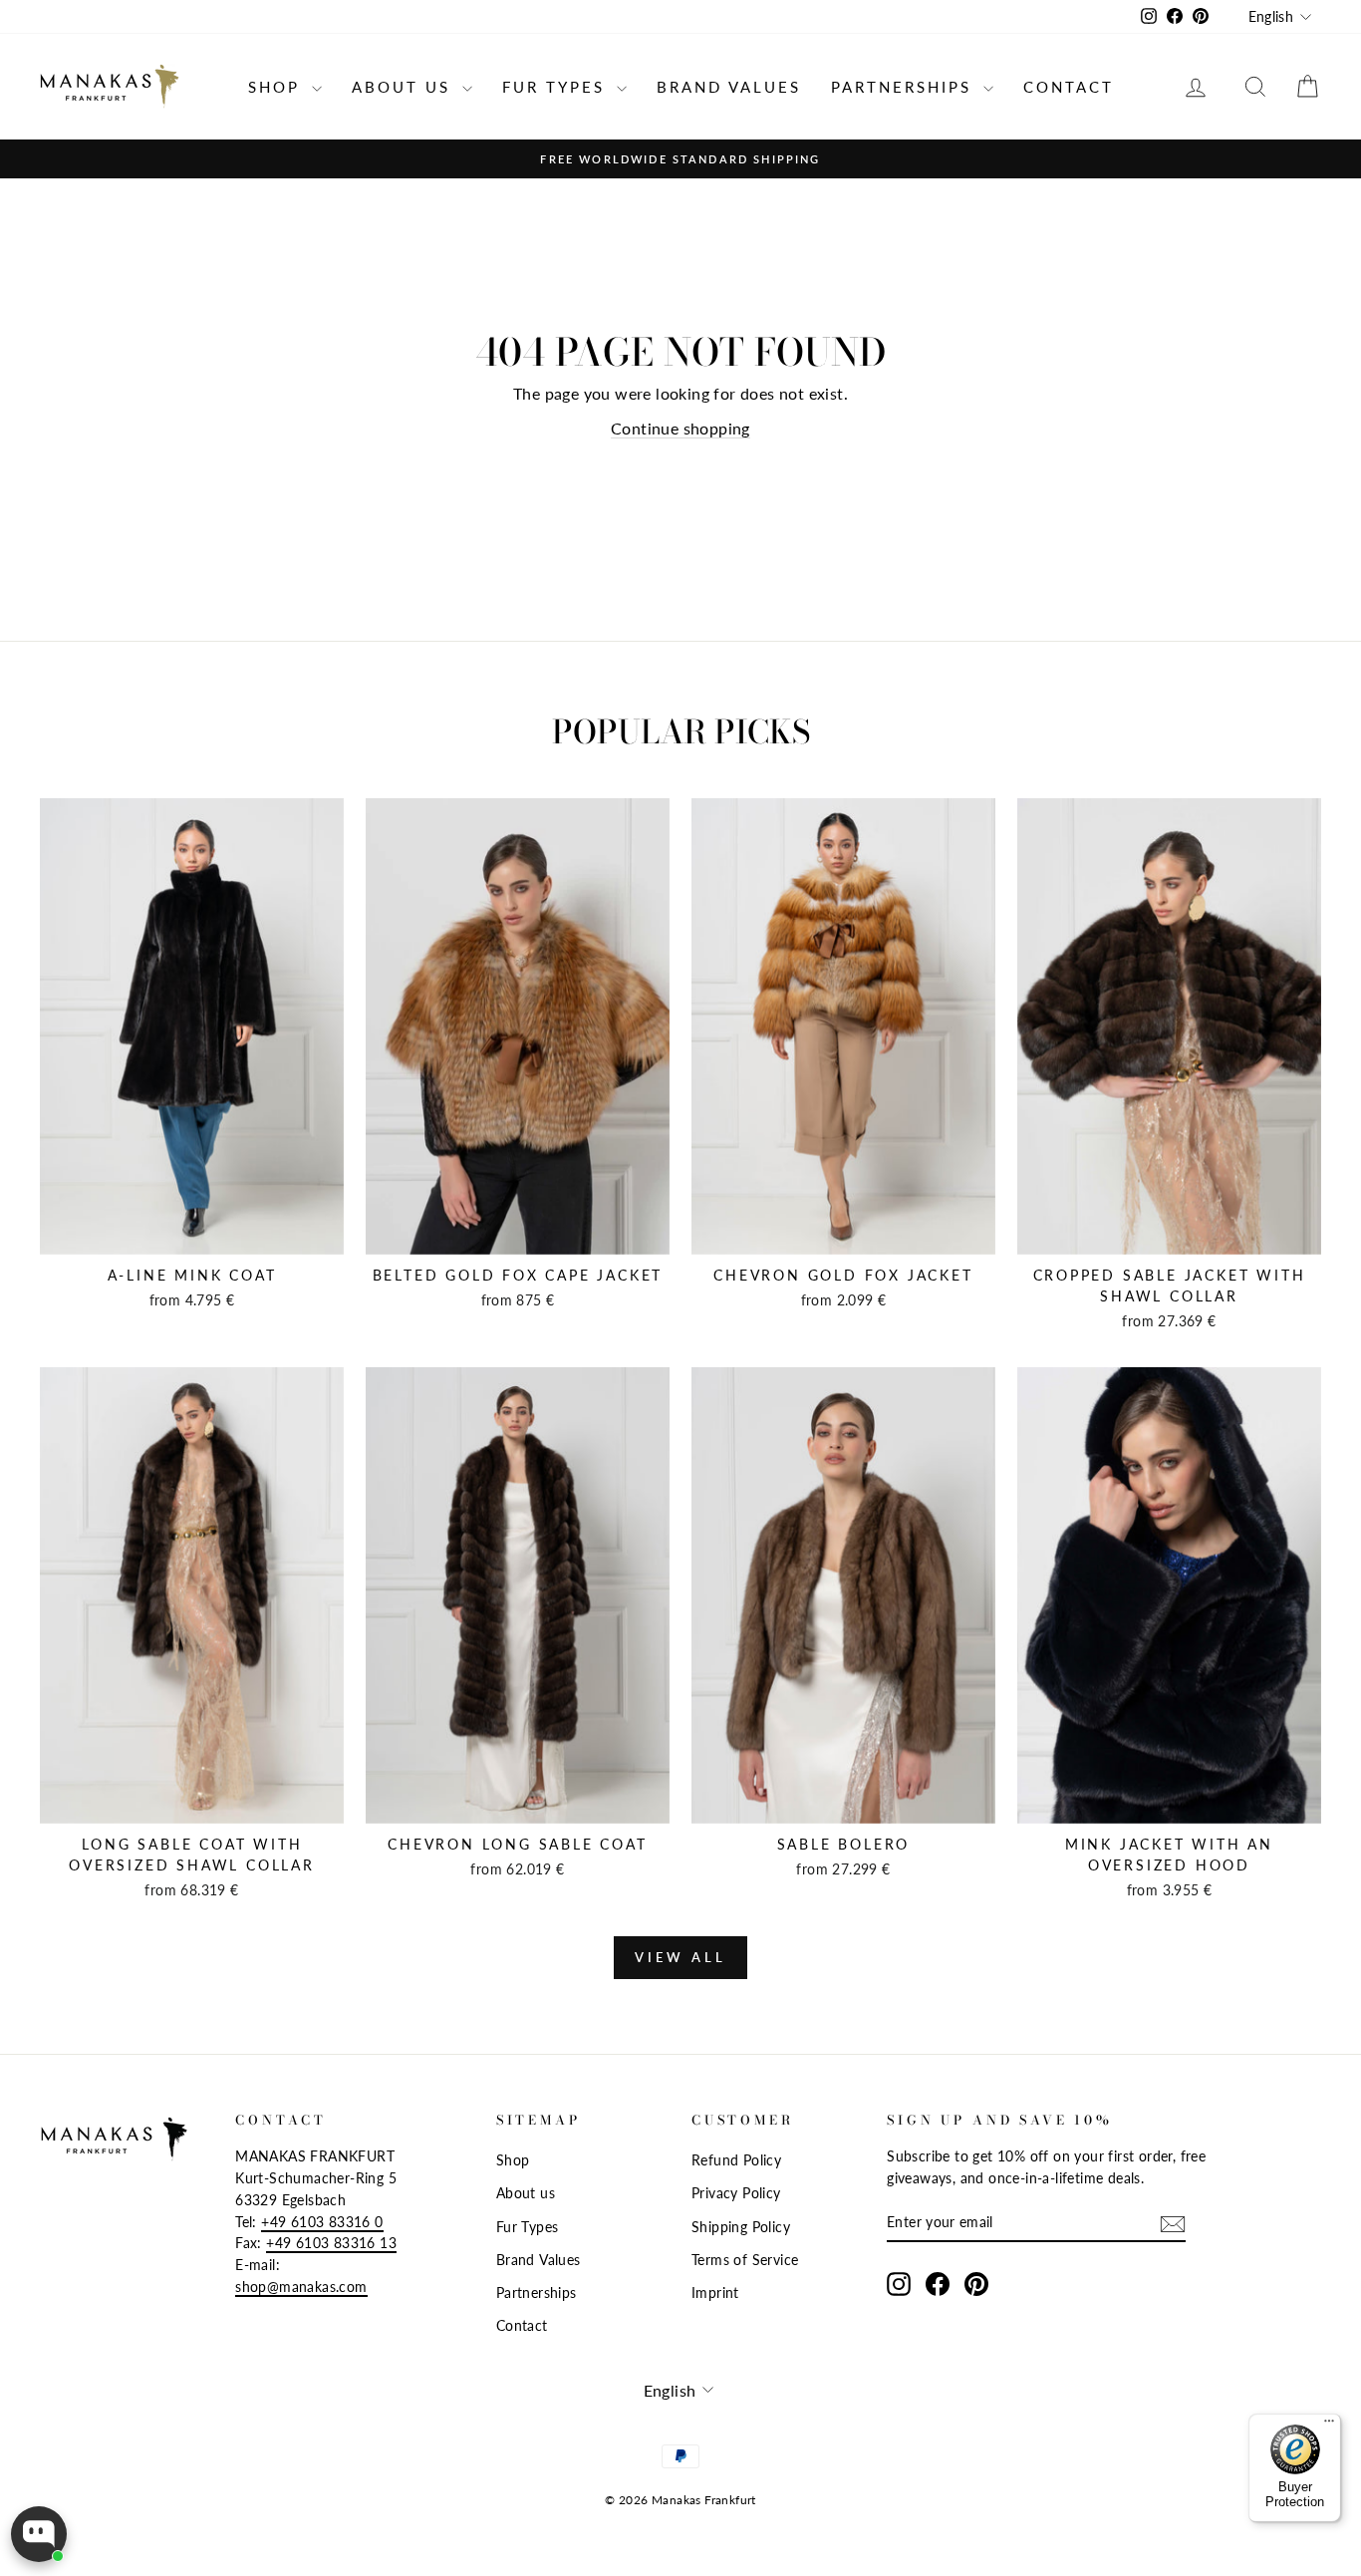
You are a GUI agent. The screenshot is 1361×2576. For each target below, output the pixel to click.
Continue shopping (680, 428)
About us (405, 87)
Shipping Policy (741, 2227)
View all (680, 1957)
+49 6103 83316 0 (322, 2222)
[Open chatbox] (39, 2534)
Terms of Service (745, 2260)
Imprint (715, 2293)
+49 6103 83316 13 (331, 2243)
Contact (1069, 87)
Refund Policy (736, 2160)
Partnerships (905, 87)
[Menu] (1329, 2426)
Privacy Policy (736, 2193)
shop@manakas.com (301, 2287)
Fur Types (557, 87)
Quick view (192, 1233)
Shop (277, 87)
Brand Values (729, 87)
